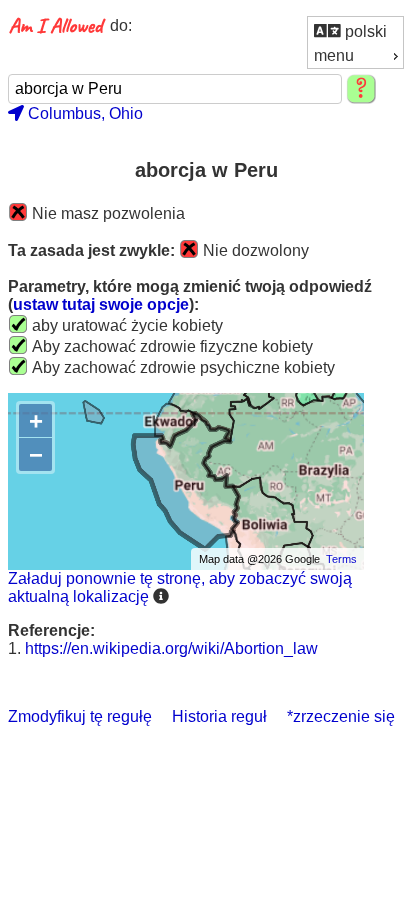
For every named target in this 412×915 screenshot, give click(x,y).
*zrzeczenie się (341, 716)
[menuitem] (355, 30)
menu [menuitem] (334, 55)
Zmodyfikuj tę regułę (80, 716)
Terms (341, 559)
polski (364, 31)
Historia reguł (219, 716)
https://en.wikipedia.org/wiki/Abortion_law (171, 648)
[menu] (355, 42)
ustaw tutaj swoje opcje (101, 304)
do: (121, 25)
